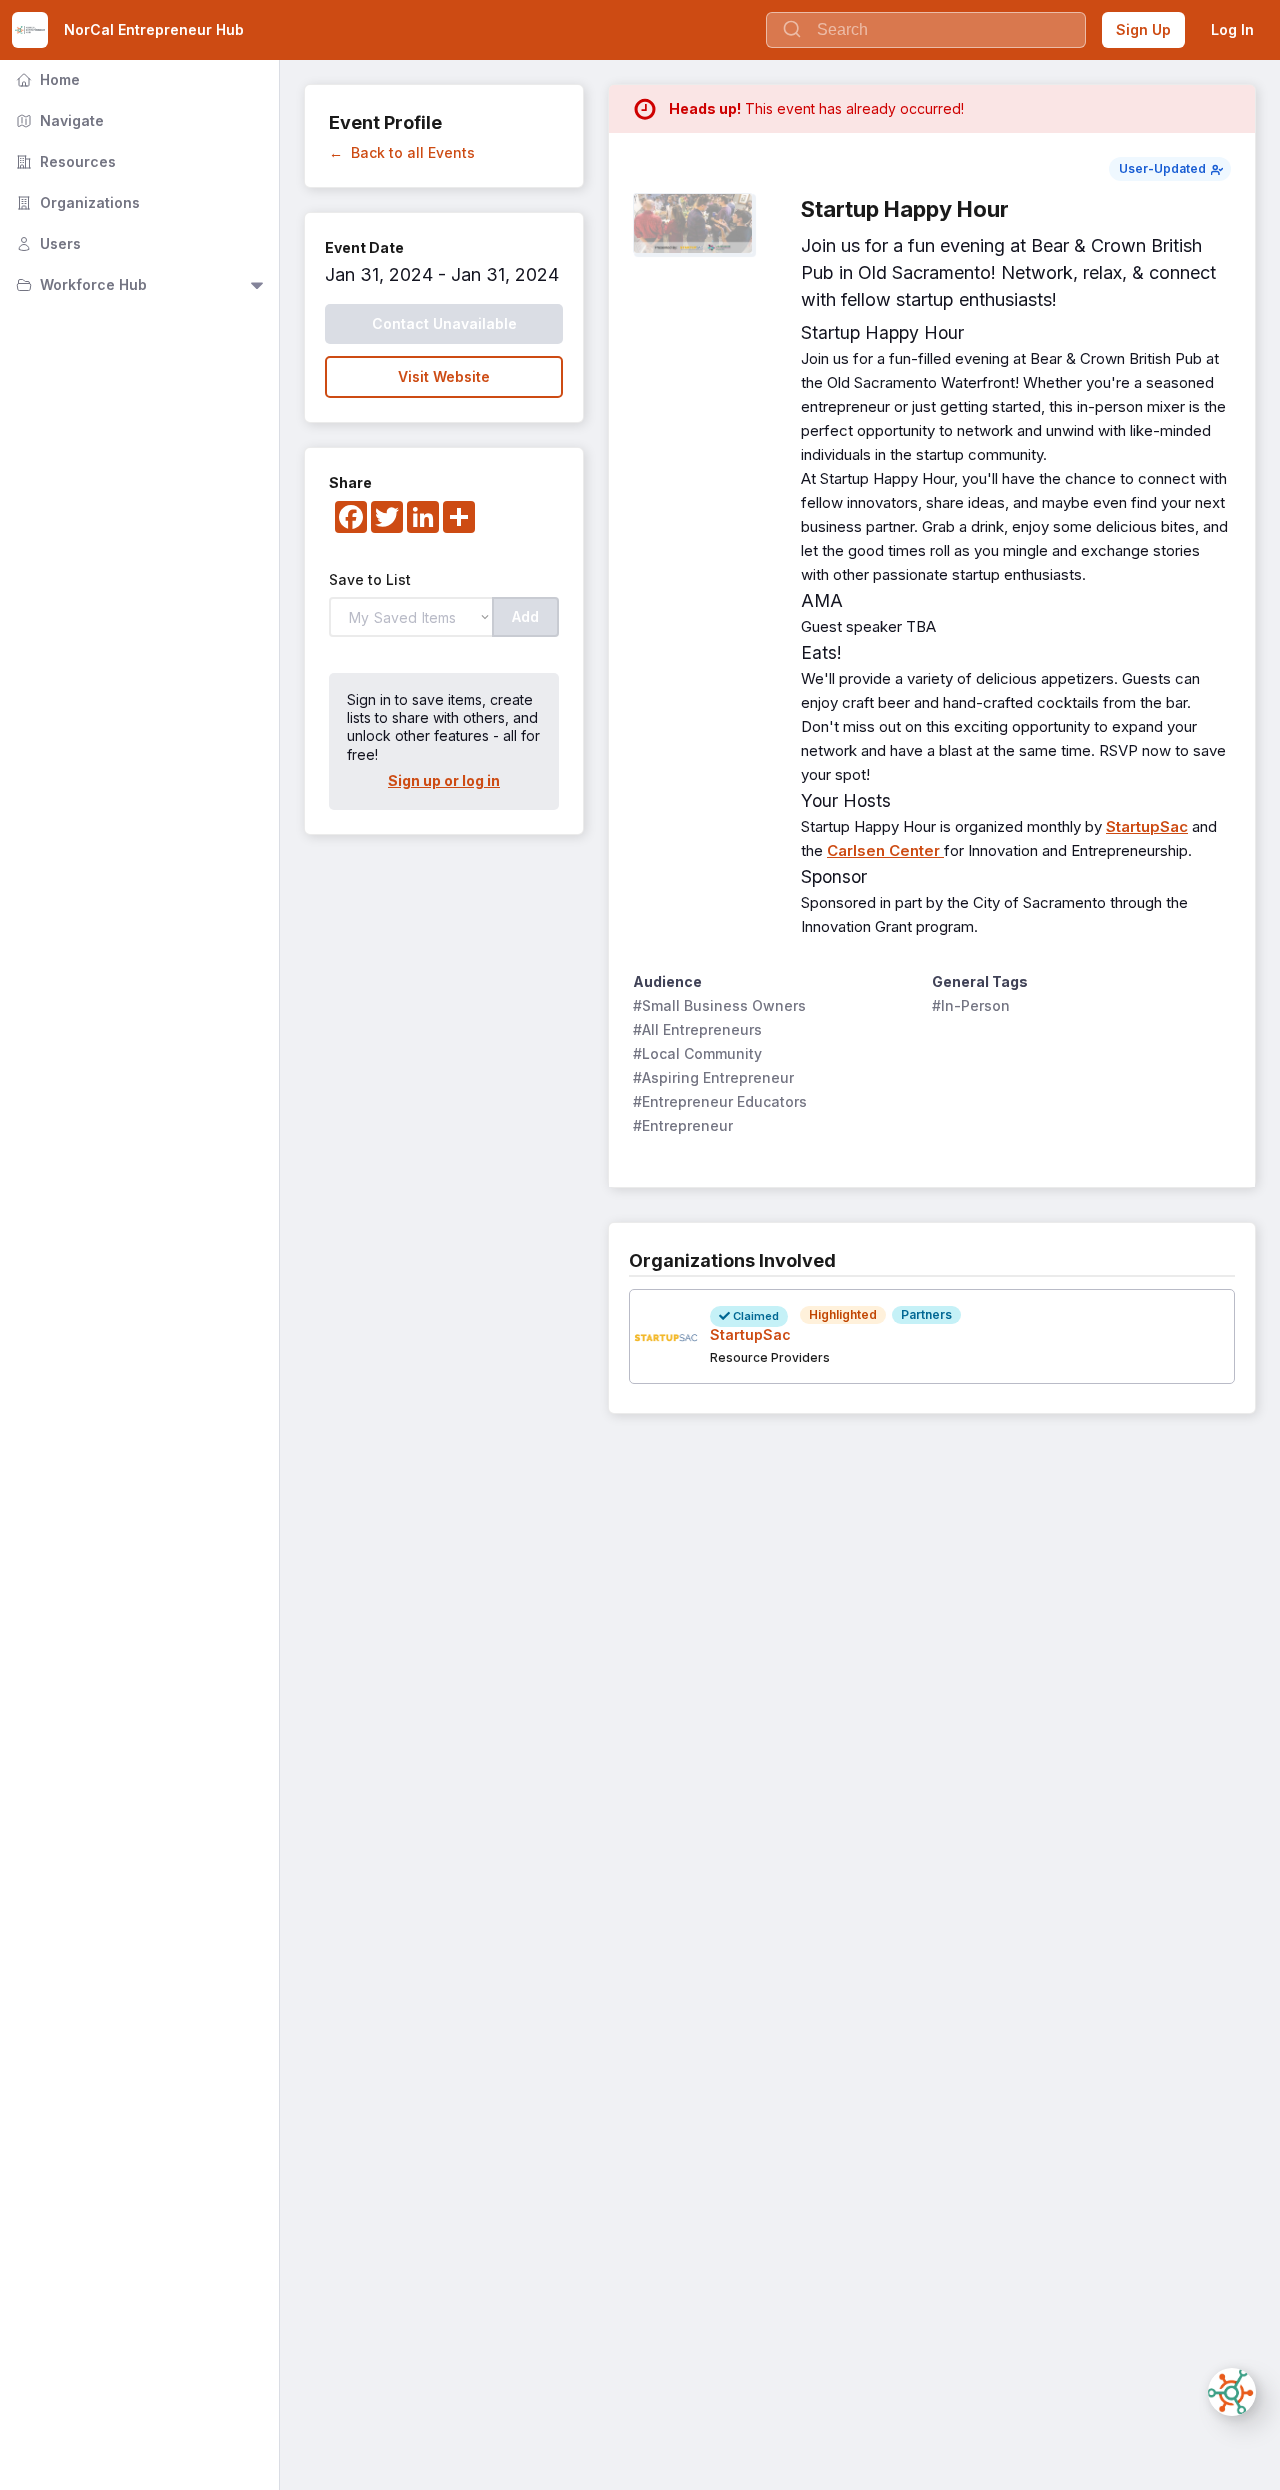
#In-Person (971, 1005)
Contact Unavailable (444, 323)
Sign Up (1143, 29)
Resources (64, 161)
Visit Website (444, 376)
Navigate (58, 120)
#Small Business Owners (719, 1005)
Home (46, 79)
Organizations (76, 202)
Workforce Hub (79, 284)
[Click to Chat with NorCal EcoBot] (1232, 2392)
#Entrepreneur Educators (720, 1101)
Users (46, 243)
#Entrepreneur (683, 1125)
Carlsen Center (885, 850)
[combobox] (926, 30)
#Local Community (697, 1053)
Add (525, 616)
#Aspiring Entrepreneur (713, 1077)
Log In (1232, 29)
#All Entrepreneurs (697, 1029)
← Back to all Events (402, 152)
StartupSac (1147, 826)
